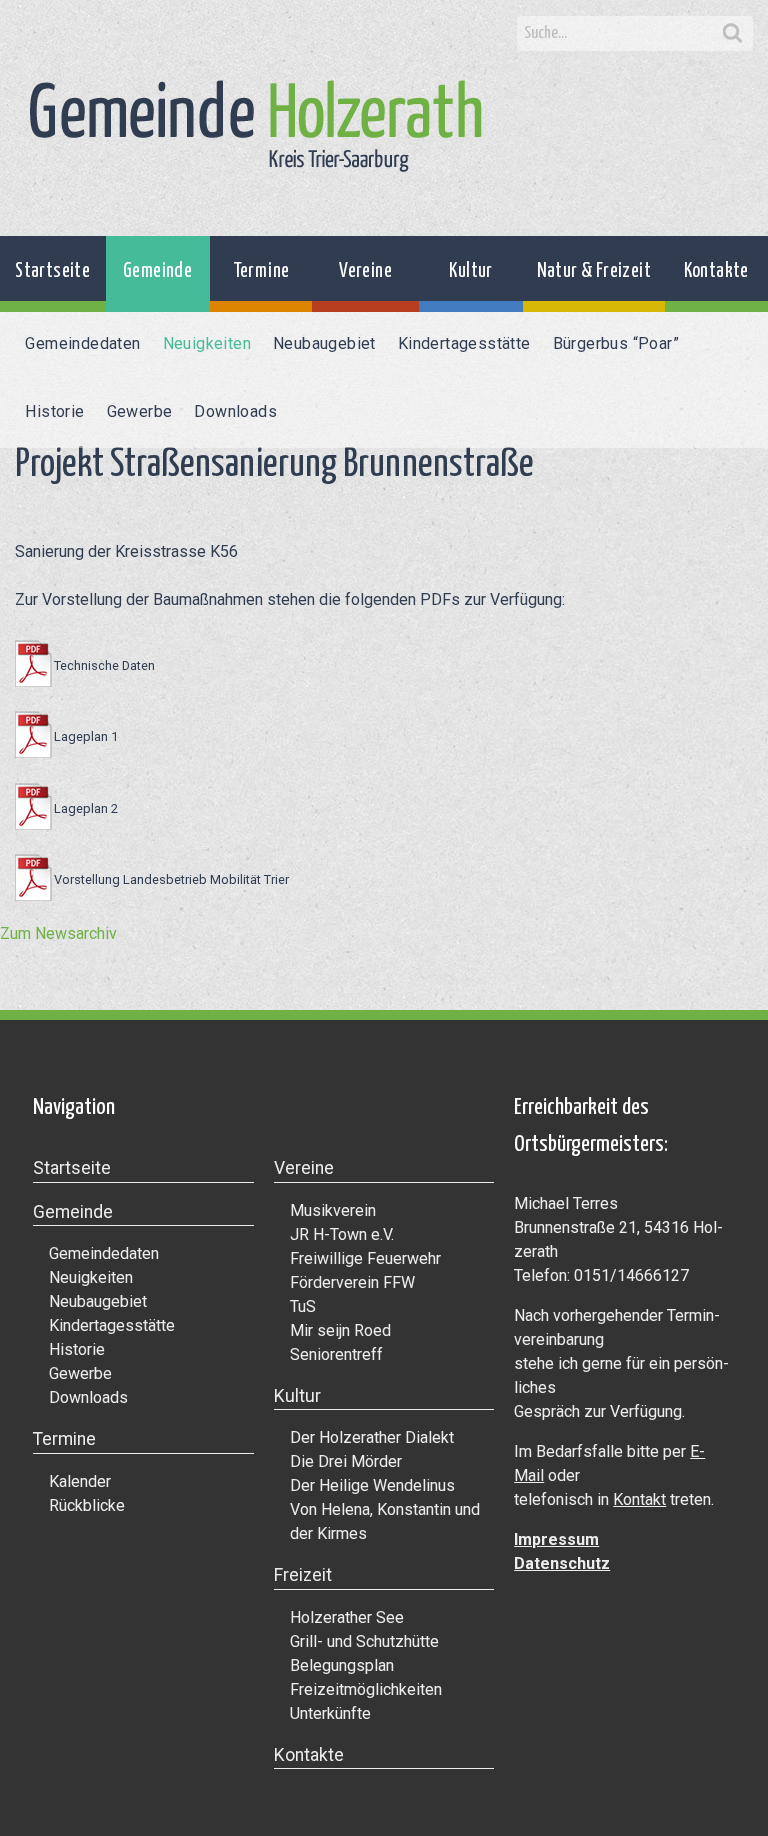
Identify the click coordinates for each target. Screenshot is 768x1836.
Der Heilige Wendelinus (372, 1485)
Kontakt (639, 1499)
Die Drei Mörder (346, 1461)
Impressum (556, 1539)
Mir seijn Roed (340, 1330)
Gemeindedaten (82, 343)
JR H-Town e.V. (342, 1234)
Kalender (80, 1481)
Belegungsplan (342, 1665)
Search (733, 34)
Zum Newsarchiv (58, 933)
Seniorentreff (336, 1354)
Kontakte (716, 271)
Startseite (52, 271)
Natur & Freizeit (594, 271)
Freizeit (303, 1575)
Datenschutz (562, 1563)
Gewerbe (140, 411)
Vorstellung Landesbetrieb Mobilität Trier (171, 879)
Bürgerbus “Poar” (616, 343)
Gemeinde (157, 271)
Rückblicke (87, 1505)
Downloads (235, 411)
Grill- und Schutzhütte (364, 1641)
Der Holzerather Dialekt (372, 1437)
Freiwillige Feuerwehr (365, 1258)
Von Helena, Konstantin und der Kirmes (385, 1521)
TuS (303, 1306)
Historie (54, 411)
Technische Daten (104, 665)
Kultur (470, 271)
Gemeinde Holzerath (256, 126)
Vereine (365, 271)
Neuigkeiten (207, 343)
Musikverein (333, 1210)
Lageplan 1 (85, 736)
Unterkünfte (330, 1713)
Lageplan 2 (85, 808)
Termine (261, 271)
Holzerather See (347, 1617)
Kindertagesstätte (464, 343)
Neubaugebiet (324, 343)
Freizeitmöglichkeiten (366, 1689)
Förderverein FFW (352, 1282)
